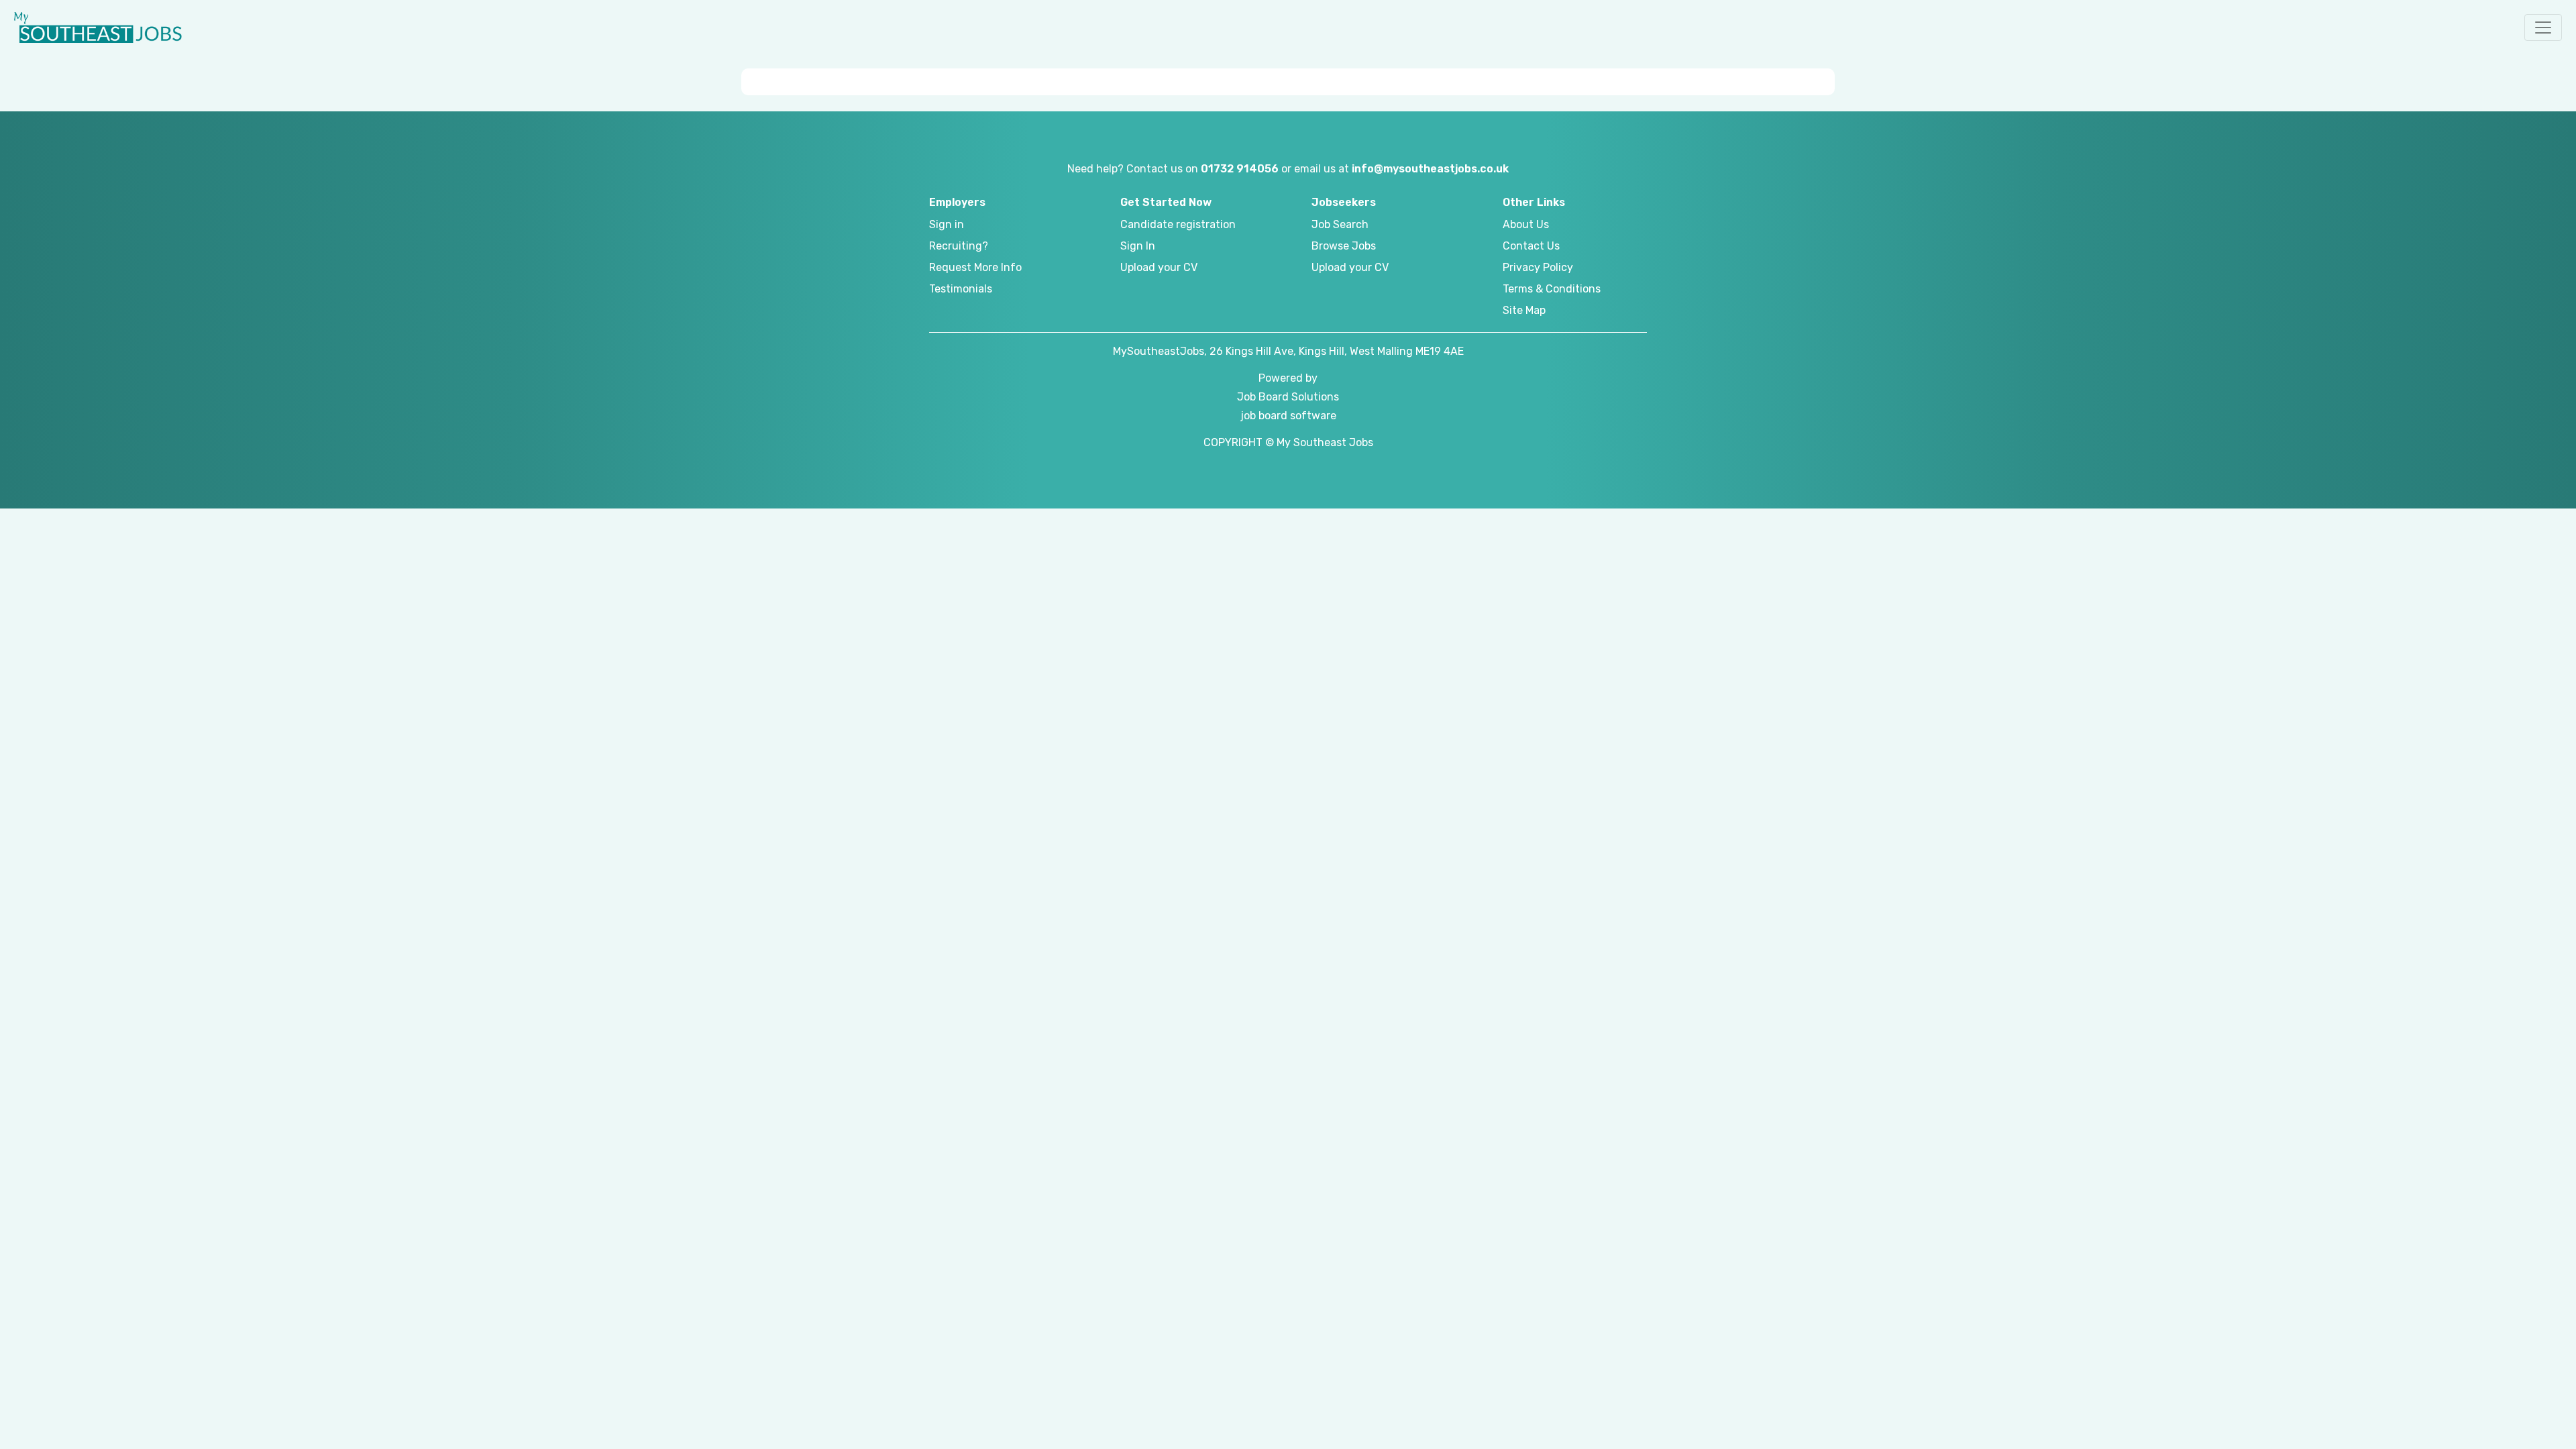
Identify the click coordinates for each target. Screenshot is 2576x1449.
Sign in (947, 224)
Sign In (1138, 246)
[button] (2543, 28)
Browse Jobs (1344, 246)
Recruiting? (959, 246)
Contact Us (1531, 246)
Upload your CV (1159, 267)
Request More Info (975, 267)
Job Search (1340, 224)
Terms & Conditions (1552, 289)
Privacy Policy (1538, 267)
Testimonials (961, 289)
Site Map (1524, 310)
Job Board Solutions (1288, 397)
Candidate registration (1178, 224)
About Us (1526, 224)
